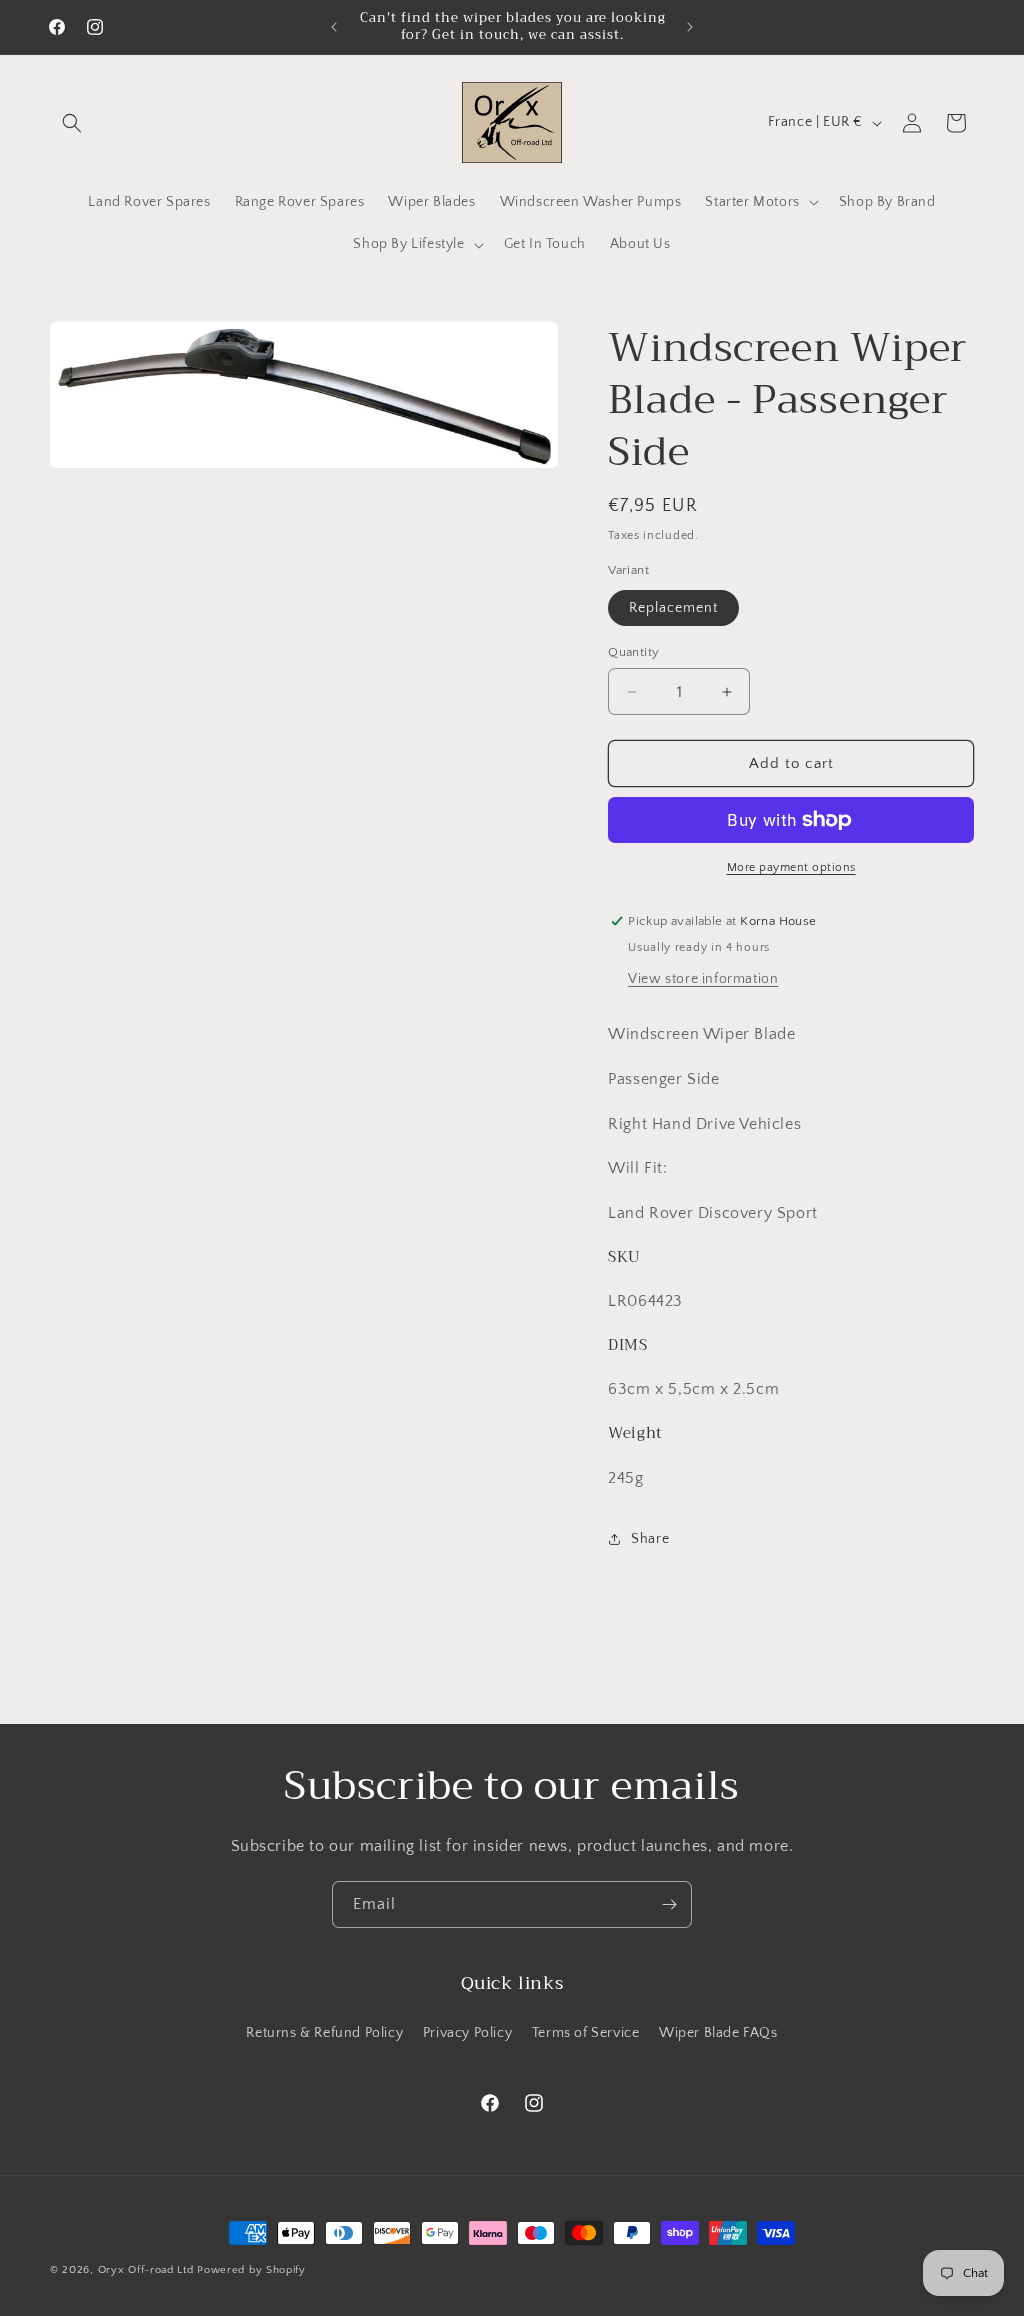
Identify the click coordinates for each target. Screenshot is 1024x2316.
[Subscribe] (669, 1904)
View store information (703, 979)
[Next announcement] (690, 27)
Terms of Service (586, 2033)
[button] (72, 123)
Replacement (673, 608)
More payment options (791, 867)
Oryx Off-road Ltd (146, 2270)
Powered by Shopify (251, 2270)
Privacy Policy (467, 2033)
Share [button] (650, 1539)
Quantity (633, 652)
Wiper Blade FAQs (718, 2033)
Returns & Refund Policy (324, 2033)
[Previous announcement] (334, 27)
